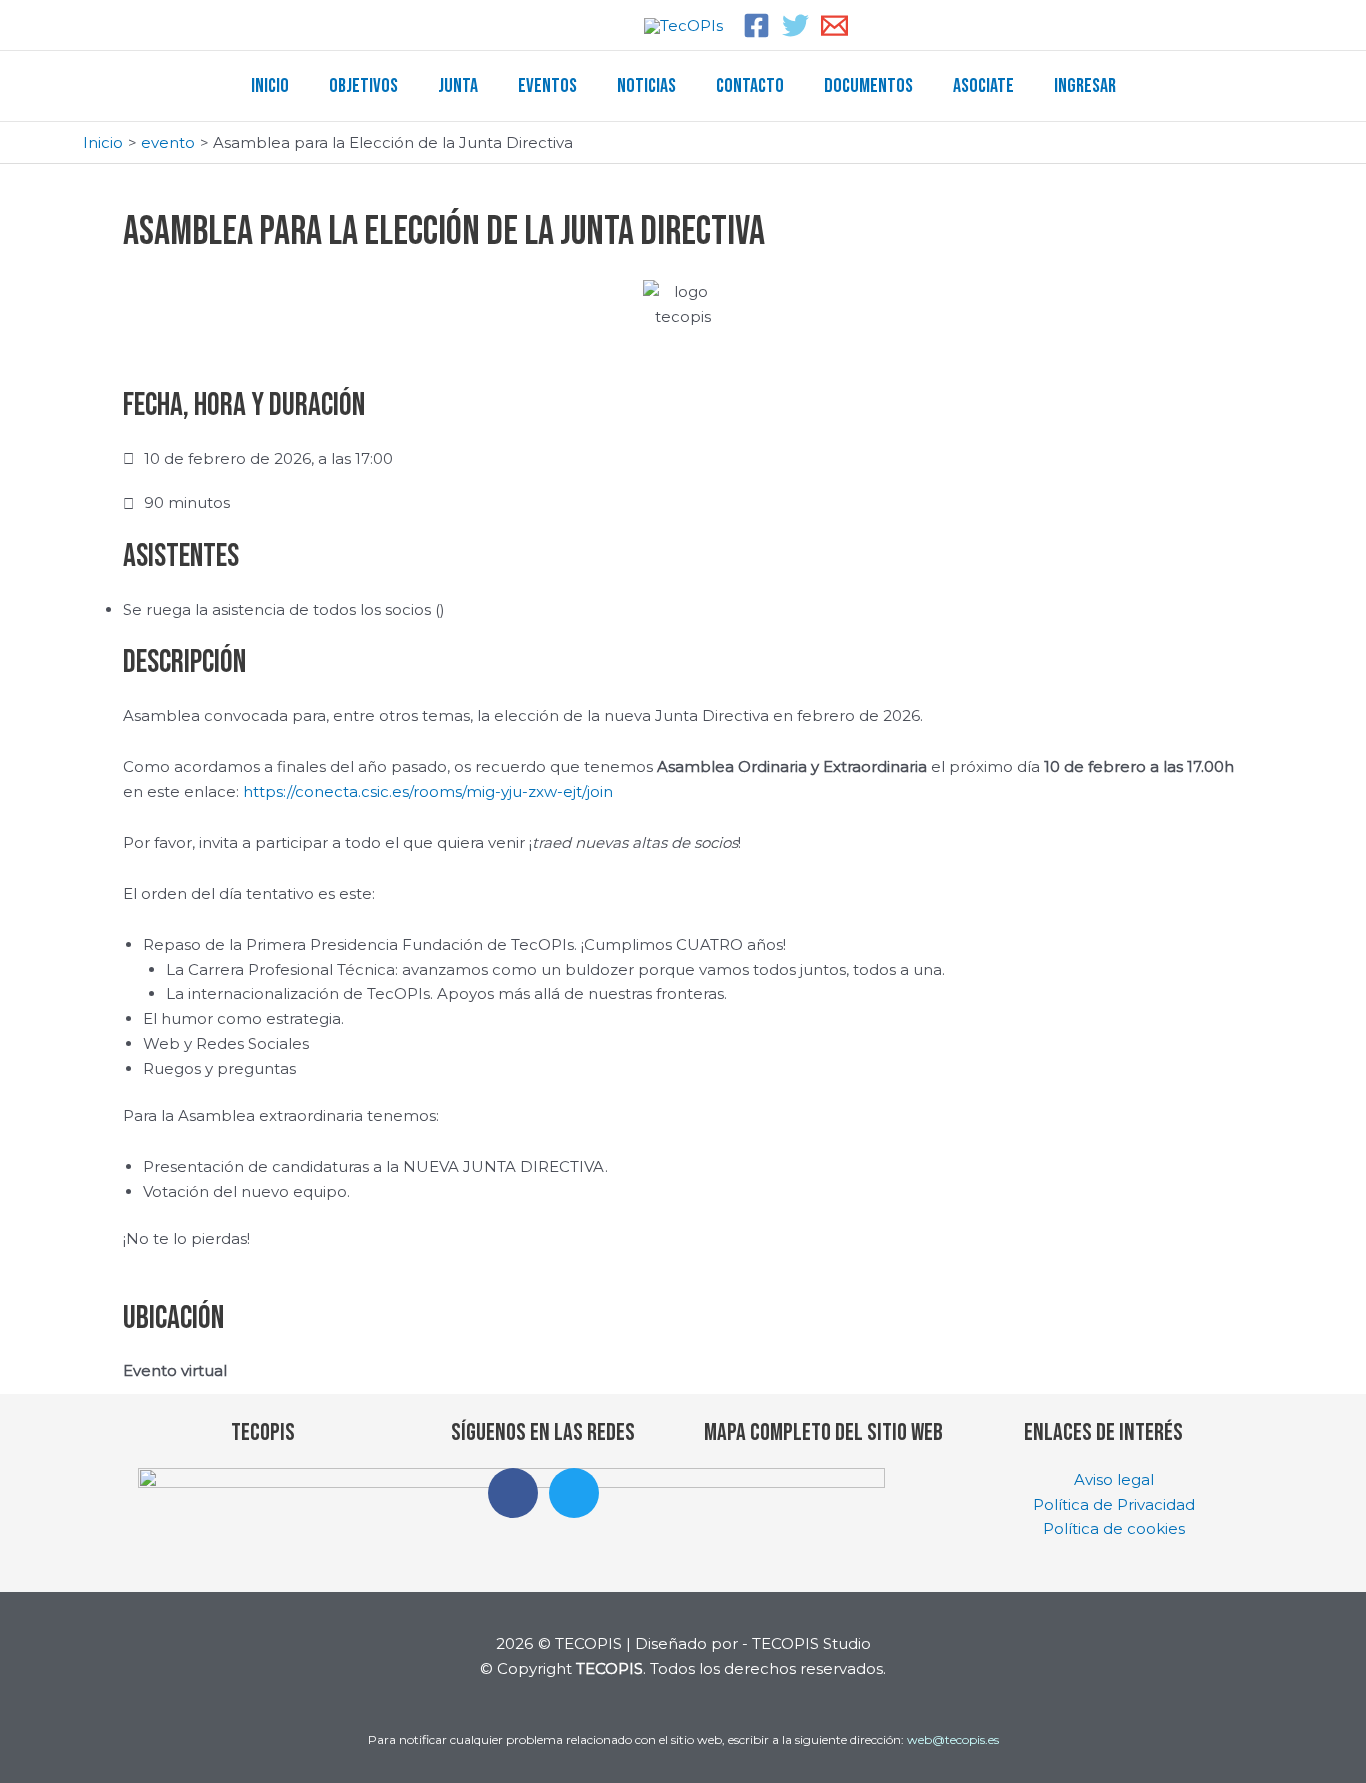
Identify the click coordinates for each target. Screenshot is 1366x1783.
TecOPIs (263, 1432)
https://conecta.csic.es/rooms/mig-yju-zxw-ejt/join (428, 791)
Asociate (983, 86)
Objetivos (363, 86)
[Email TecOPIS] (834, 25)
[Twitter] (795, 25)
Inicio (270, 86)
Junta (458, 86)
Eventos (547, 86)
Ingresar (1085, 86)
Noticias (646, 86)
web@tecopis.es (953, 1739)
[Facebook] (756, 25)
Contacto (750, 86)
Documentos (868, 86)
